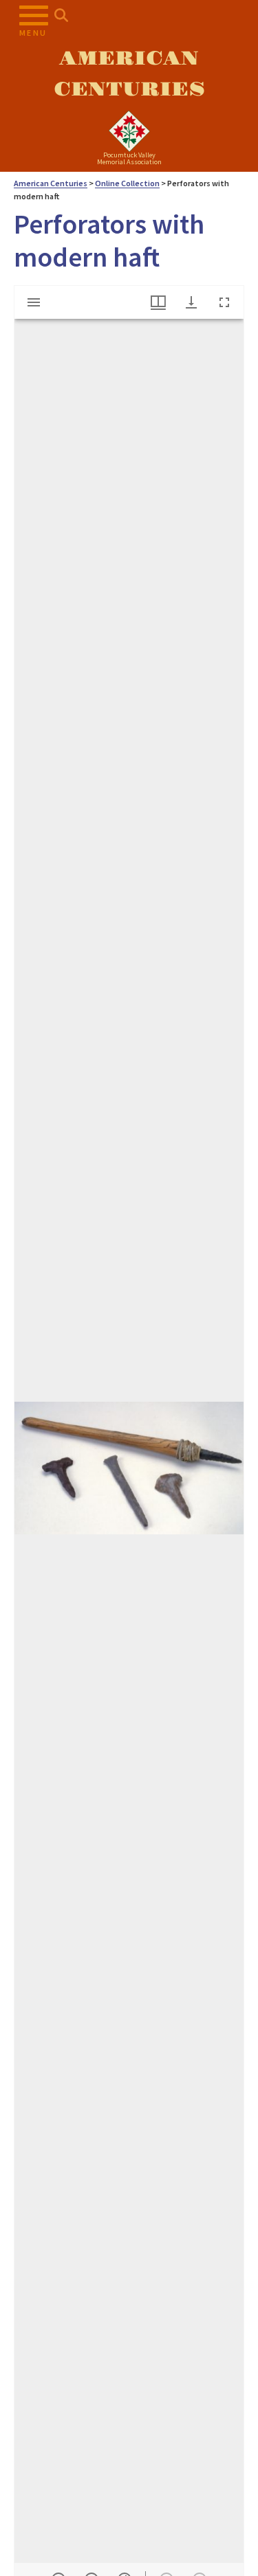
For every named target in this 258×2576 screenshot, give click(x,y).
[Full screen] (224, 302)
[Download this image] (191, 302)
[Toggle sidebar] (34, 302)
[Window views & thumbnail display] (158, 302)
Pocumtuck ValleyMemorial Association (129, 158)
